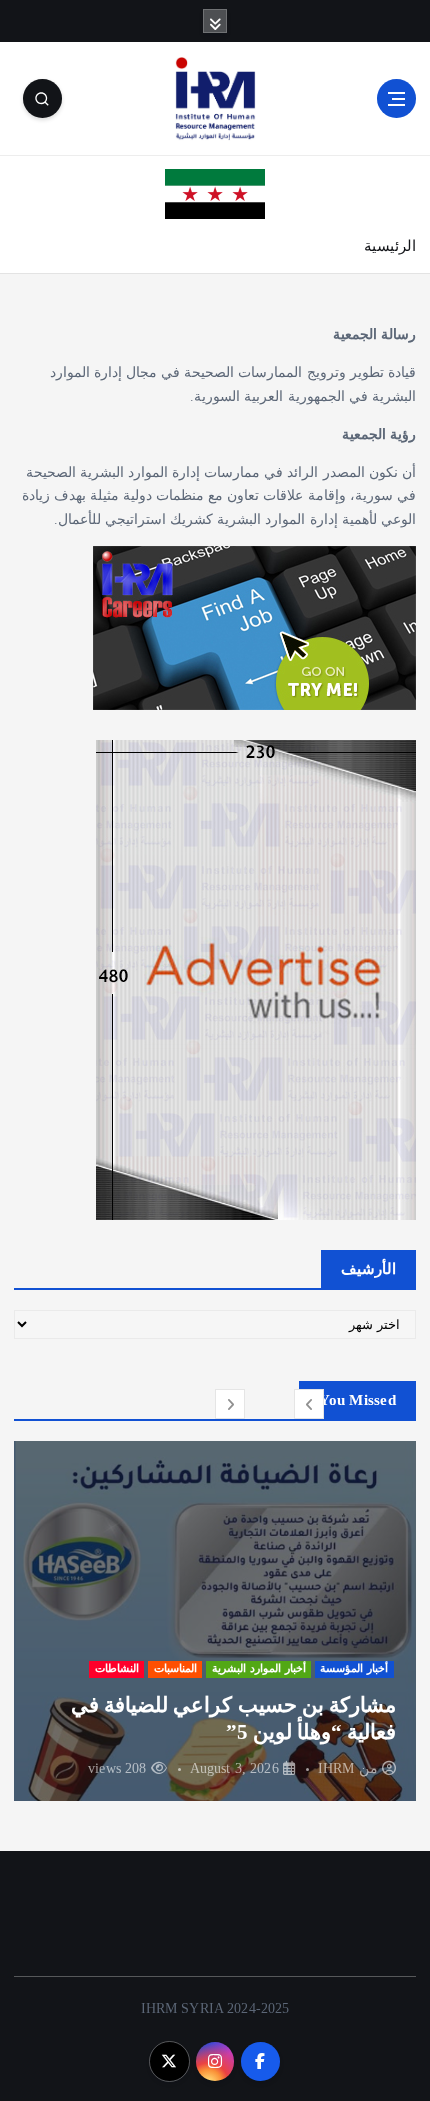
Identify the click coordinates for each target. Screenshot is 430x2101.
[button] (309, 1404)
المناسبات (175, 1668)
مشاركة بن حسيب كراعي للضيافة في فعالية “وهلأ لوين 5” (233, 1718)
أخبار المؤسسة (354, 1668)
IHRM (336, 1768)
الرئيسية (390, 246)
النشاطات (117, 1668)
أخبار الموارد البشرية (259, 1668)
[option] (215, 1621)
